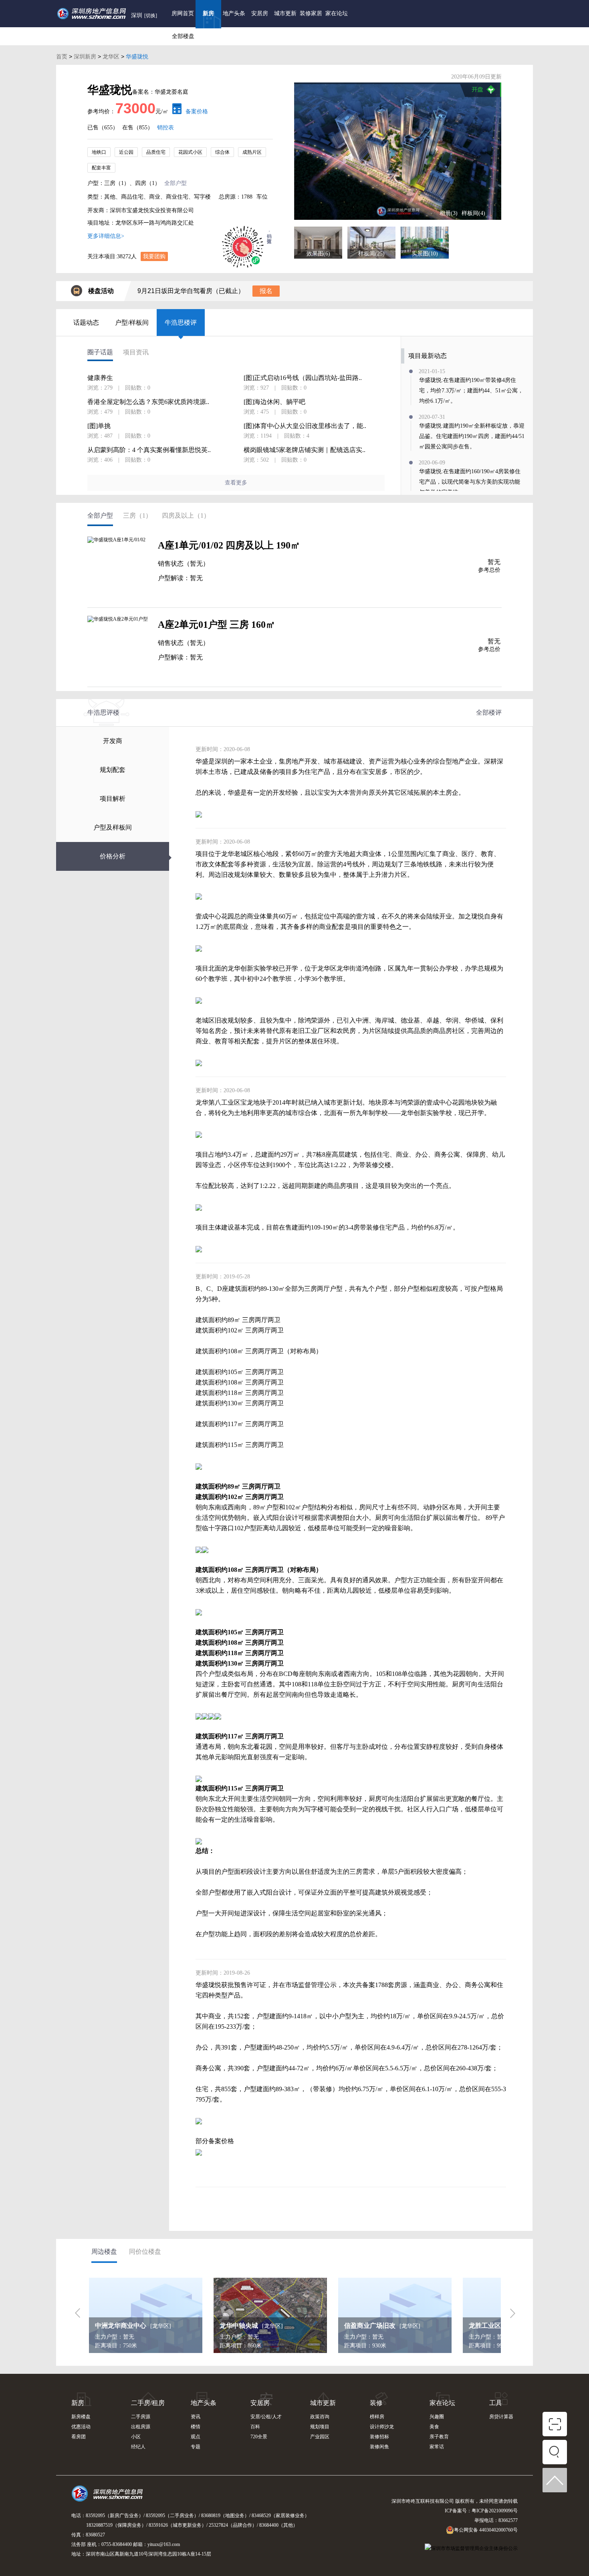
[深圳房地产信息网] (109, 2497)
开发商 (113, 741)
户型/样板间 (132, 323)
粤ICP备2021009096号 (495, 2511)
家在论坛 (337, 13)
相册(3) (449, 213)
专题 (196, 2447)
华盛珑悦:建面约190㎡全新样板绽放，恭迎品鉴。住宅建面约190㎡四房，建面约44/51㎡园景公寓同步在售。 (472, 436)
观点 (196, 2437)
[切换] (151, 16)
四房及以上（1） (186, 515)
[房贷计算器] (175, 112)
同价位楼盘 (145, 2251)
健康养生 (100, 378)
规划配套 (113, 770)
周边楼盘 (104, 2251)
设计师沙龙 (382, 2427)
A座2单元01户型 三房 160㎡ (217, 625)
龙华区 (111, 56)
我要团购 (154, 256)
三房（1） (137, 515)
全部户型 (175, 183)
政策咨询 (320, 2417)
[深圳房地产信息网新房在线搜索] (555, 2454)
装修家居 (311, 13)
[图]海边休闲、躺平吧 (274, 402)
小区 (136, 2437)
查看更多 (236, 483)
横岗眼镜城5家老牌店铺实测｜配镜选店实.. (305, 450)
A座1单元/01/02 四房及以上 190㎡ (229, 545)
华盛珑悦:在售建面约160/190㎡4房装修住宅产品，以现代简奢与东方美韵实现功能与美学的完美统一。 (470, 482)
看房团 (79, 2437)
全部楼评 (489, 712)
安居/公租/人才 (266, 2417)
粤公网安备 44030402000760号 (486, 2530)
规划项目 (320, 2427)
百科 (255, 2427)
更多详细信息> (106, 236)
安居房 (260, 13)
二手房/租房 (148, 2403)
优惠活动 (81, 2427)
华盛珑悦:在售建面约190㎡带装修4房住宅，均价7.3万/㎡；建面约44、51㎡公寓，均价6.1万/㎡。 (471, 391)
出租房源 (141, 2427)
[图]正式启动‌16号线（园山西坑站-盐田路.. (303, 378)
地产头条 (234, 13)
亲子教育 (439, 2437)
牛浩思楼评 (181, 323)
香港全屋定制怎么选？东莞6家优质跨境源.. (148, 402)
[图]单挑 (99, 426)
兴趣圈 (437, 2417)
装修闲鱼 (379, 2447)
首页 (62, 56)
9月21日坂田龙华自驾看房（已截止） (191, 291)
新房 (208, 13)
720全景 (259, 2437)
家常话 (437, 2447)
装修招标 (379, 2437)
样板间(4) (473, 213)
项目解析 (113, 799)
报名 (266, 291)
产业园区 (320, 2437)
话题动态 (86, 323)
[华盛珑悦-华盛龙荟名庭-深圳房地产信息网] (398, 151)
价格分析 (113, 856)
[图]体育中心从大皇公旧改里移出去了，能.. (305, 426)
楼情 (196, 2427)
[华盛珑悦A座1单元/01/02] (119, 568)
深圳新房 (85, 56)
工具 (496, 2403)
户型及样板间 (113, 827)
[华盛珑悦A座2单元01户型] (119, 647)
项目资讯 (136, 352)
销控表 (165, 128)
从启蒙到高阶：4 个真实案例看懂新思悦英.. (149, 450)
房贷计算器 (501, 2417)
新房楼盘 (81, 2417)
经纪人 (138, 2447)
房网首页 (183, 13)
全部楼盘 (183, 36)
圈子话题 (100, 352)
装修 (376, 2403)
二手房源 (141, 2417)
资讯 (196, 2417)
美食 (434, 2427)
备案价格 (197, 112)
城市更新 (285, 13)
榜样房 (377, 2417)
